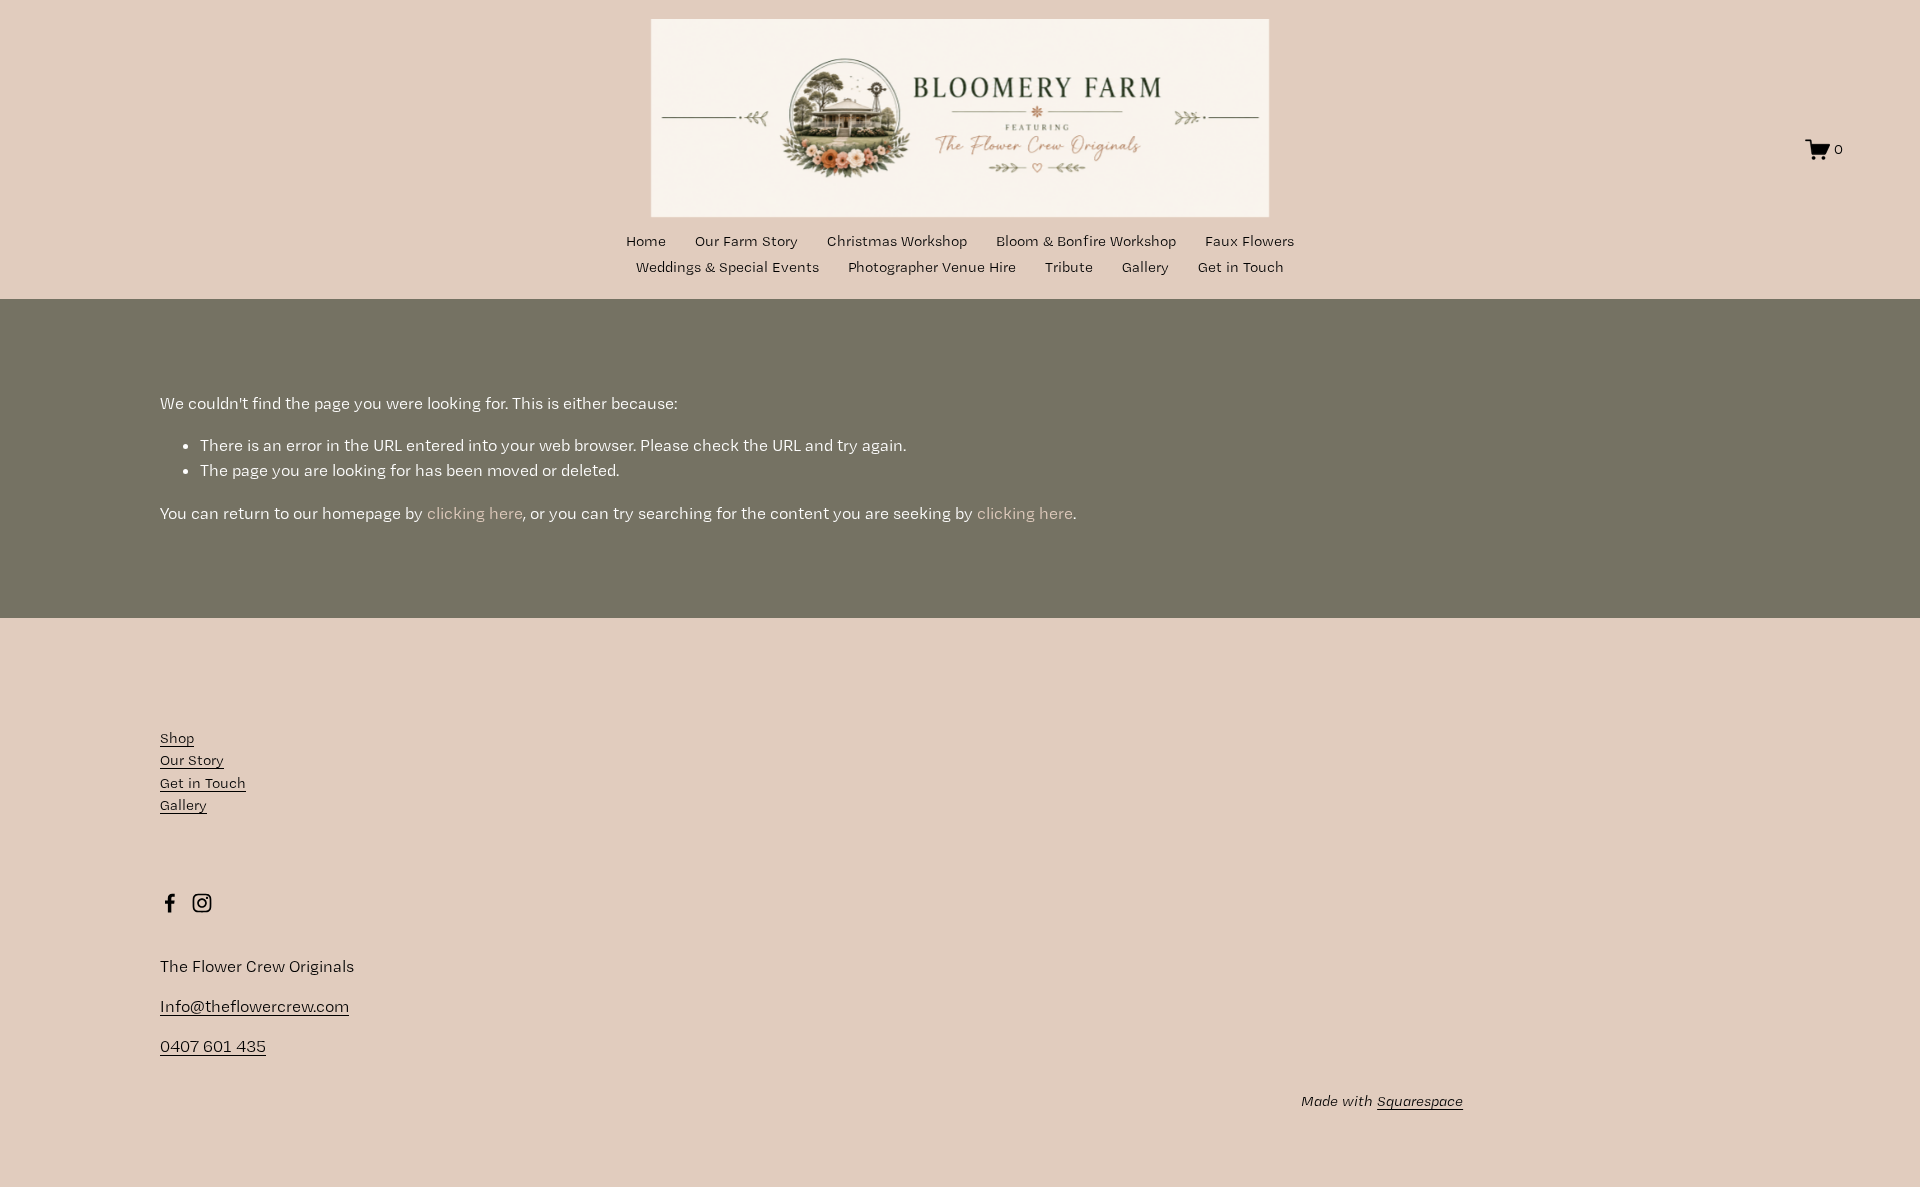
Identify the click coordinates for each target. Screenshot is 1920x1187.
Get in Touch (1241, 267)
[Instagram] (202, 903)
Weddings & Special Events (727, 267)
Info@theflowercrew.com (254, 1006)
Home (646, 241)
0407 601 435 (213, 1046)
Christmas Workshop (897, 241)
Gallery (1145, 267)
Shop (177, 738)
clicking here (475, 513)
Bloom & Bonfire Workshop (1086, 241)
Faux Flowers (1249, 241)
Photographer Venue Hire (932, 267)
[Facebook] (170, 903)
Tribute (1069, 267)
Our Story (192, 760)
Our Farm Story (746, 241)
